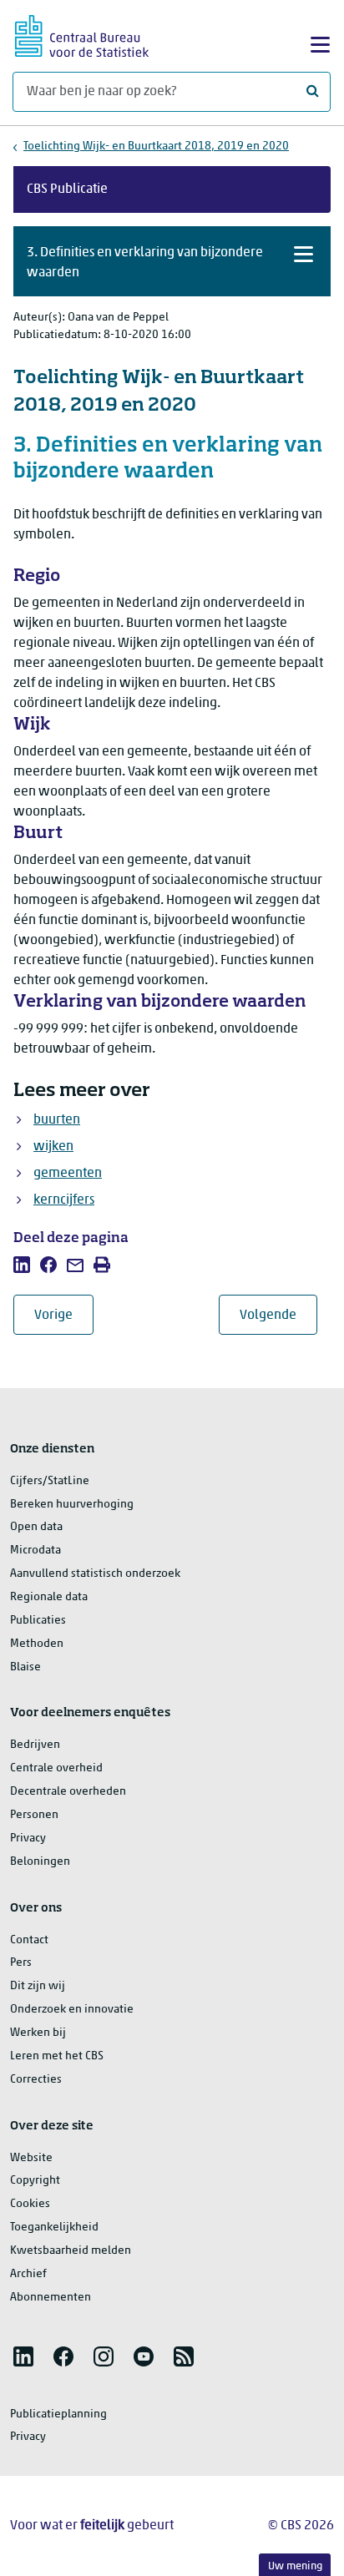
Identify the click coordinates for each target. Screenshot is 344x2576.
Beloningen (40, 1862)
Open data (36, 1527)
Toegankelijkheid (54, 2227)
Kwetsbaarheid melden (71, 2251)
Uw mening (295, 2566)
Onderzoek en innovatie (72, 2010)
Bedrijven (35, 1745)
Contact (29, 1940)
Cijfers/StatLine (50, 1481)
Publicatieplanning (58, 2414)
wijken (53, 1147)
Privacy (28, 1839)
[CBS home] (82, 34)
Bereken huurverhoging (72, 1505)
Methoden (37, 1644)
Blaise (25, 1667)
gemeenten (68, 1174)
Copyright (35, 2181)
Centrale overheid (56, 1768)
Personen (34, 1815)
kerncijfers (64, 1200)
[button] (172, 261)
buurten (57, 1120)
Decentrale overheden (68, 1792)
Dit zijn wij (38, 1986)
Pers (21, 1963)
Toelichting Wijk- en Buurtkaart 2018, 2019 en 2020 (156, 146)
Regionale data (49, 1597)
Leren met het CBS (57, 2056)
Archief (28, 2274)
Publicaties (38, 1621)
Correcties (36, 2080)
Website (31, 2158)
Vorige (64, 1315)
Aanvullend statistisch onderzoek (95, 1574)
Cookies (30, 2204)
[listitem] (22, 1265)
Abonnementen (51, 2298)
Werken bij (38, 2033)
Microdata (35, 1551)
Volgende (278, 1315)
